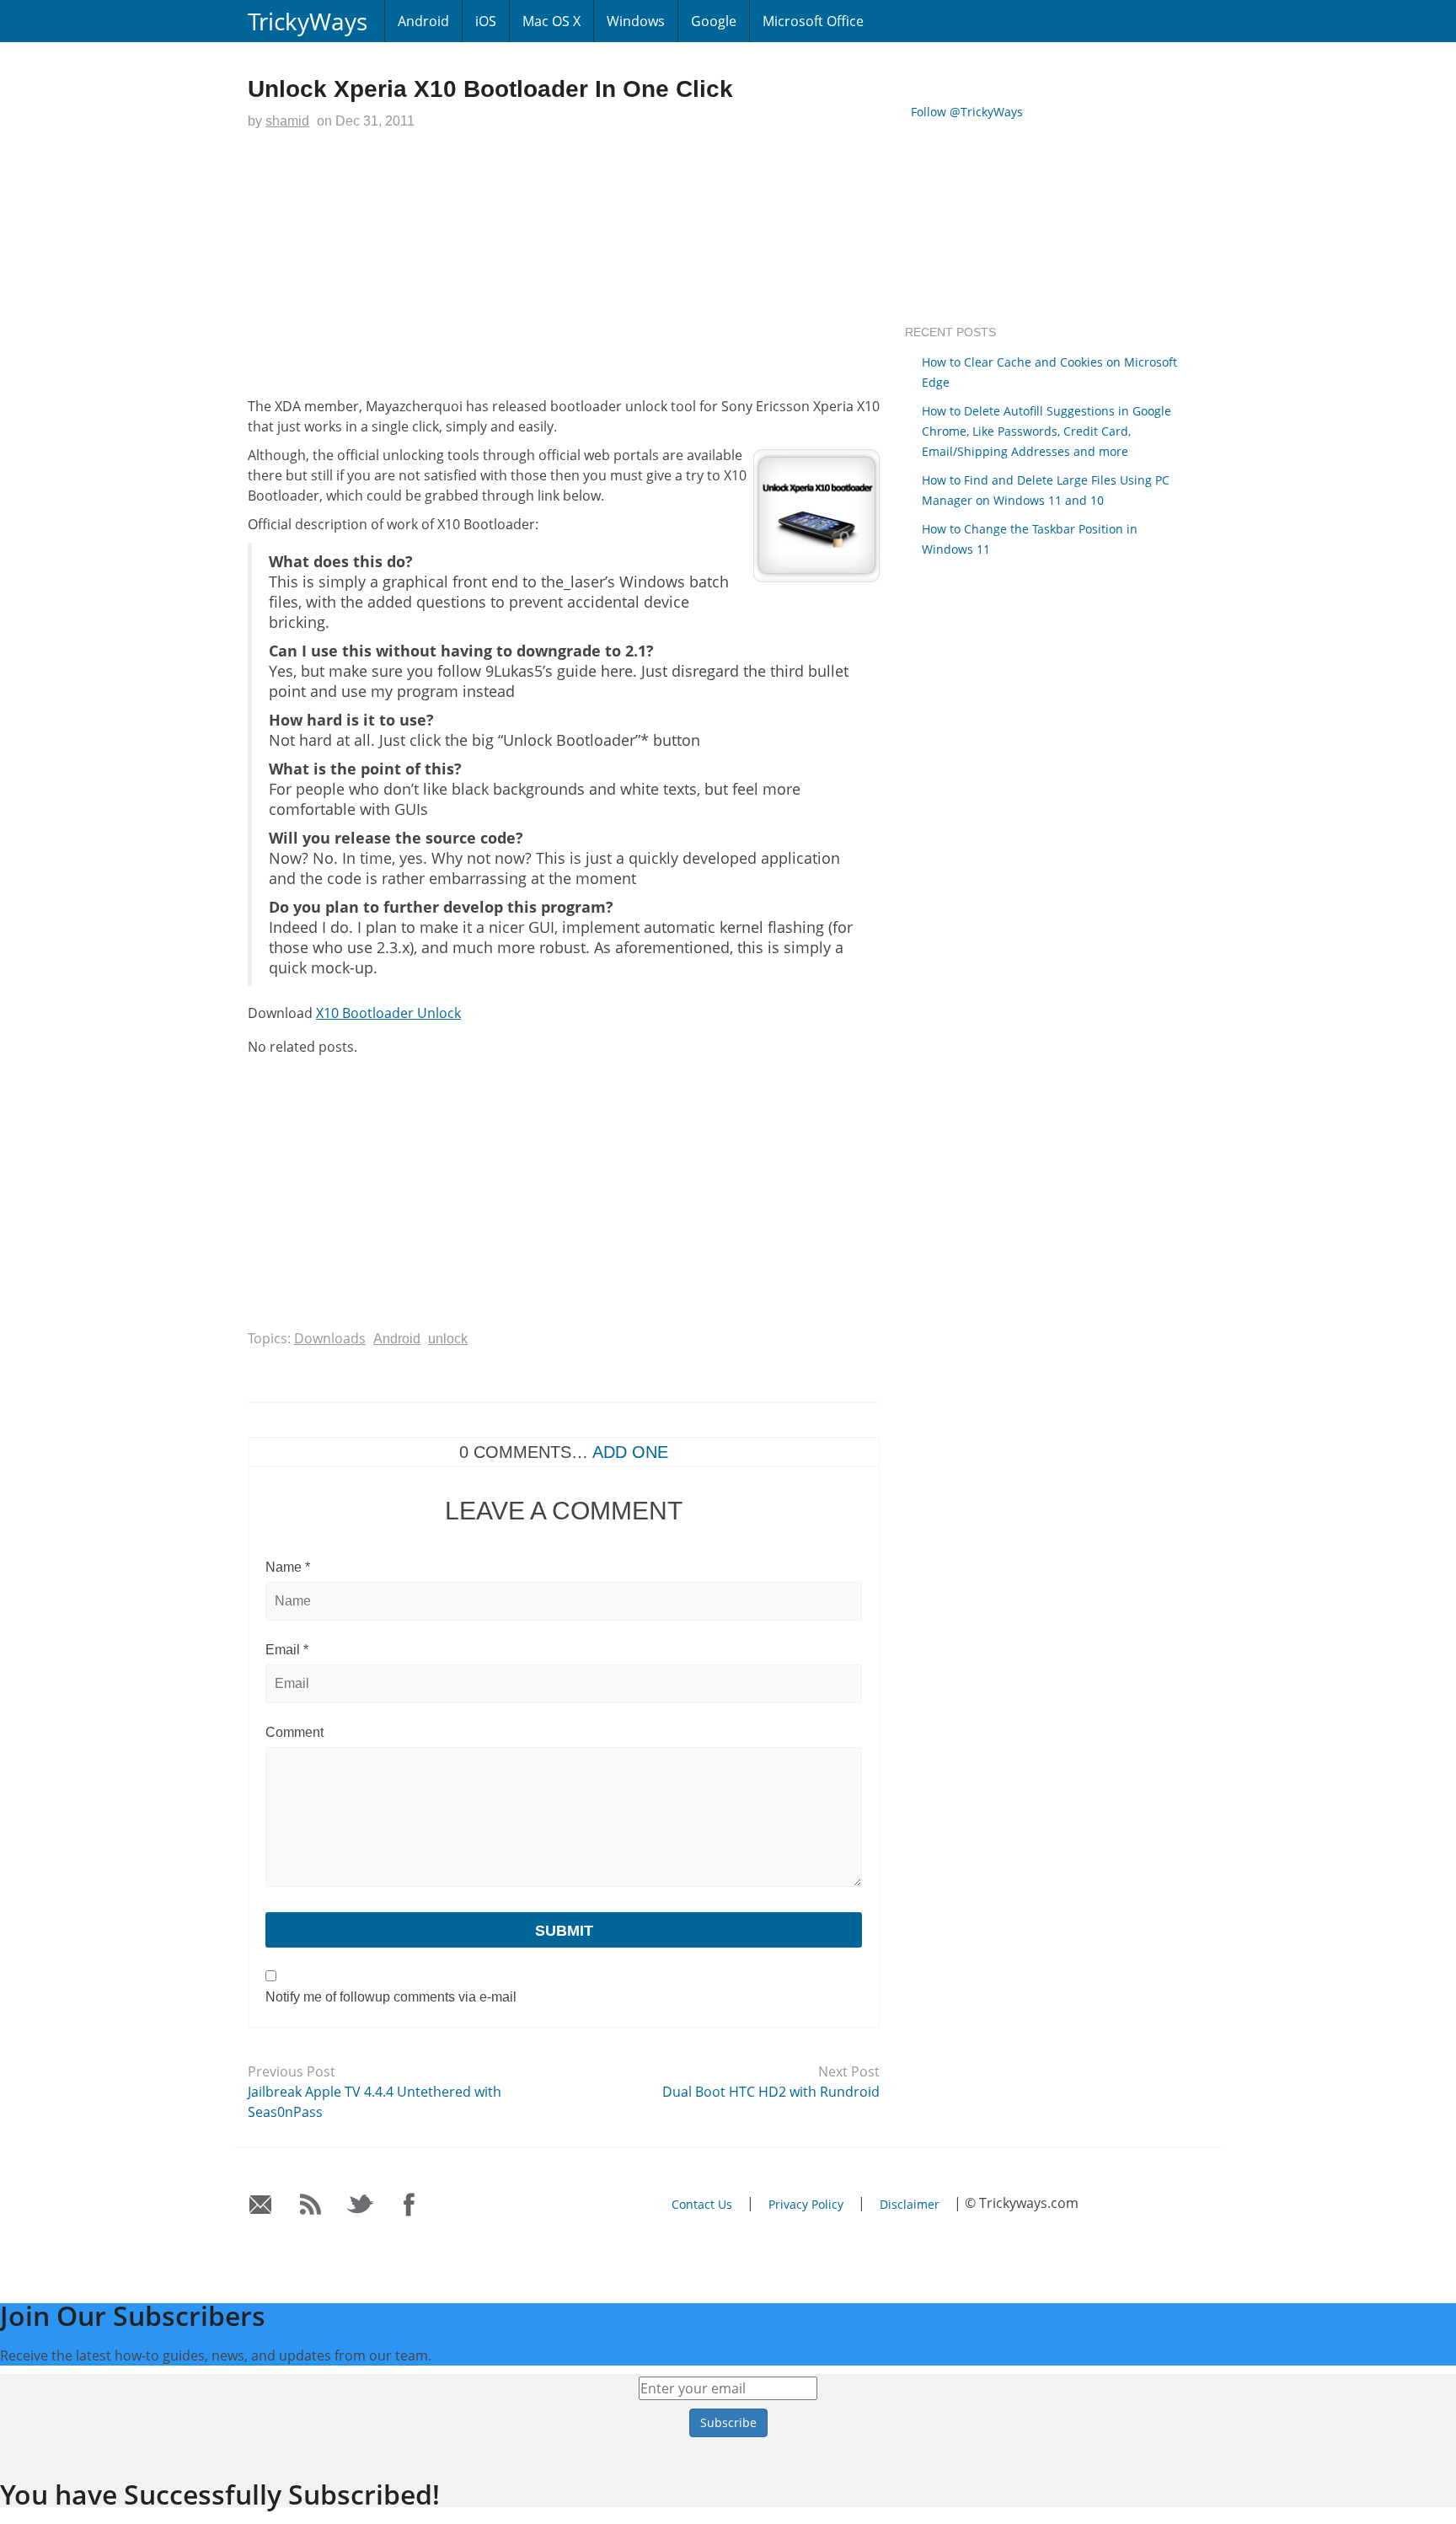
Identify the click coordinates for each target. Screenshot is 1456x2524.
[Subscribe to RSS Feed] (310, 2205)
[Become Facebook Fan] (410, 2205)
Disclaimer (910, 2204)
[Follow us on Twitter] (360, 2205)
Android (423, 21)
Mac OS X (551, 21)
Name (288, 1567)
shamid (287, 121)
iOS (486, 21)
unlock (448, 1339)
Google (714, 21)
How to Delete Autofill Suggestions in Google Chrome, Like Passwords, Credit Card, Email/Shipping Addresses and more (1046, 431)
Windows (636, 21)
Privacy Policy (806, 2204)
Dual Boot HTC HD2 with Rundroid (771, 2092)
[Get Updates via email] (261, 2205)
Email (287, 1650)
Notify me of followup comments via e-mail (391, 1997)
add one (630, 1452)
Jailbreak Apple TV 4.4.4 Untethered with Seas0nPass (375, 2102)
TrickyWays (308, 21)
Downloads (330, 1338)
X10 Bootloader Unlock (388, 1013)
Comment (294, 1732)
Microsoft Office (813, 21)
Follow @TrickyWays (967, 112)
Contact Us (702, 2204)
